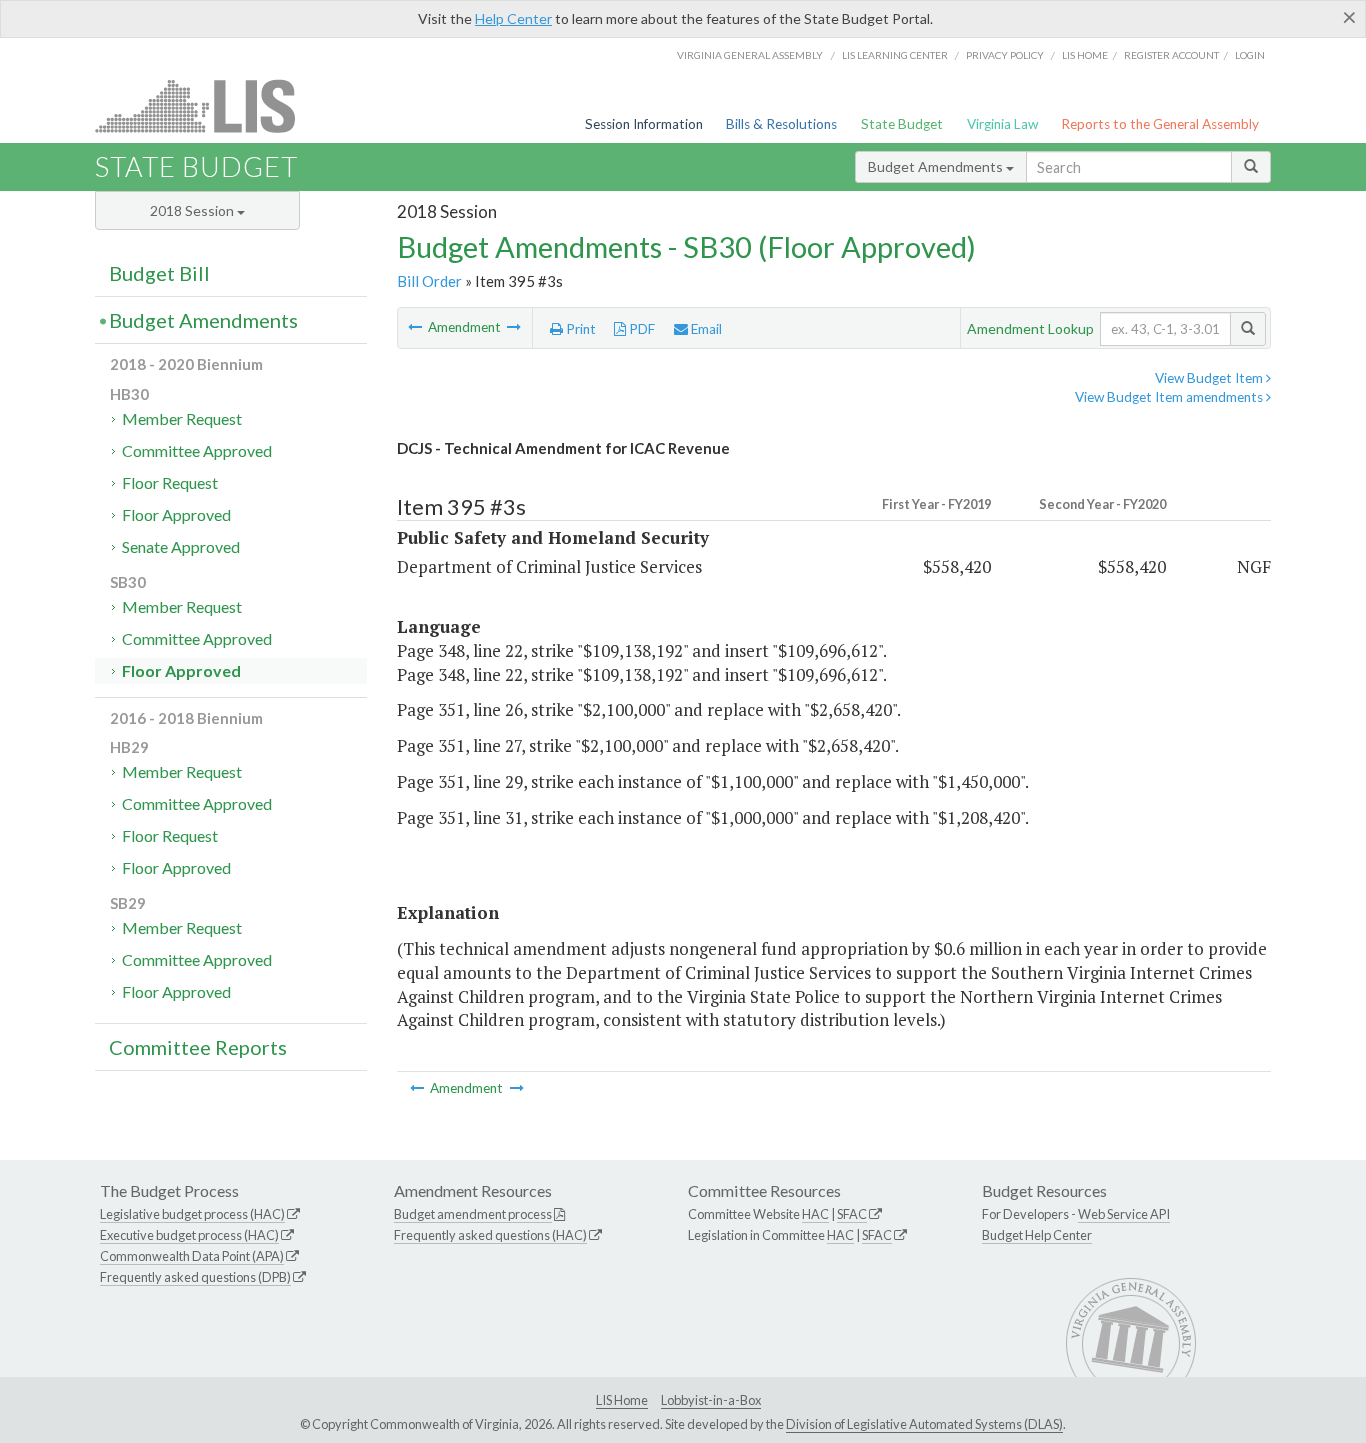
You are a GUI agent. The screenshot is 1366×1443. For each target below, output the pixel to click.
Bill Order (429, 281)
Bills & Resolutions (781, 124)
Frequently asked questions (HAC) (490, 1235)
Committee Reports (198, 1047)
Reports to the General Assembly (1160, 124)
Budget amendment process (473, 1214)
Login (1250, 55)
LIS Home (622, 1400)
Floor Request (170, 482)
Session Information (644, 124)
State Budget (902, 124)
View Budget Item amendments (1170, 397)
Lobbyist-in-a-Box (711, 1400)
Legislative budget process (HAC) (192, 1214)
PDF (640, 329)
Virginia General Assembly (750, 55)
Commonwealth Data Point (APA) (192, 1256)
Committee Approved (197, 450)
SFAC (852, 1214)
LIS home (1085, 55)
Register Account (1171, 55)
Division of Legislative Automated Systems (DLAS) (924, 1424)
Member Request (182, 418)
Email (705, 329)
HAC (815, 1214)
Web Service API (1124, 1214)
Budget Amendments (937, 166)
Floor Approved (176, 514)
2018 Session (193, 210)
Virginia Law (1002, 124)
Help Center (513, 18)
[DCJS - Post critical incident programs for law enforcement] (416, 327)
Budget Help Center (1037, 1235)
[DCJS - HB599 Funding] (514, 327)
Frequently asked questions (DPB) (195, 1277)
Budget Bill (159, 273)
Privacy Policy (1005, 55)
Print (579, 329)
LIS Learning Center (895, 55)
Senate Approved (181, 546)
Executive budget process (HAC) (189, 1235)
